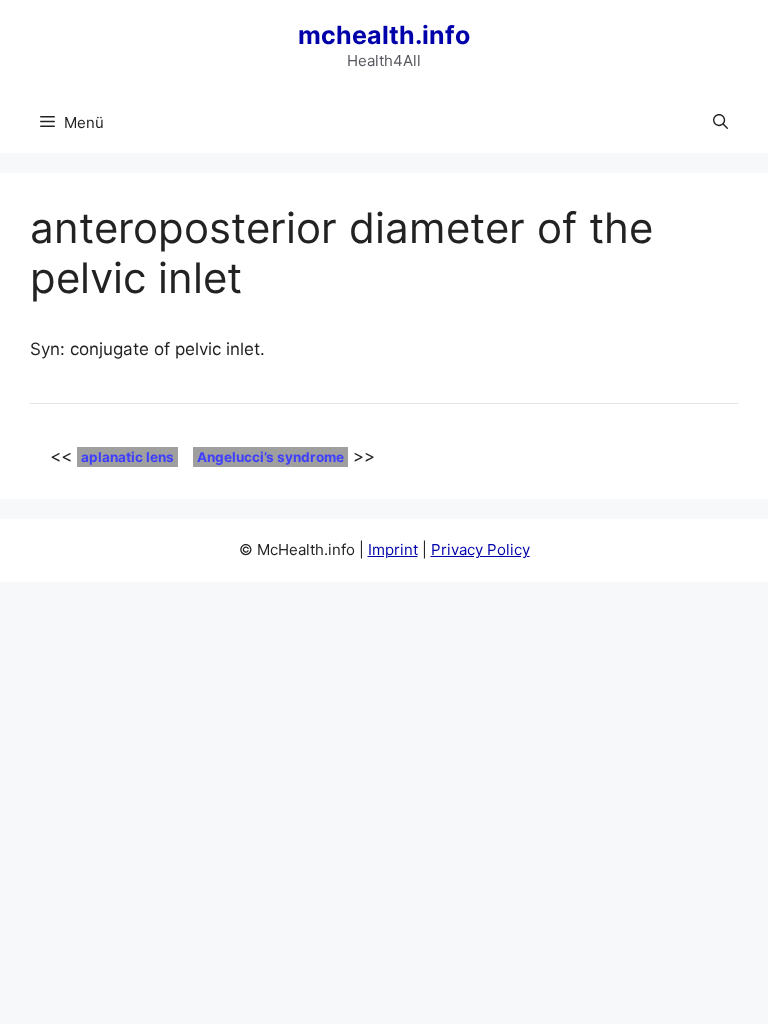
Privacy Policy (480, 549)
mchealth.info (384, 35)
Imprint (393, 549)
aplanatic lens (127, 457)
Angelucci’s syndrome (270, 457)
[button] (720, 123)
